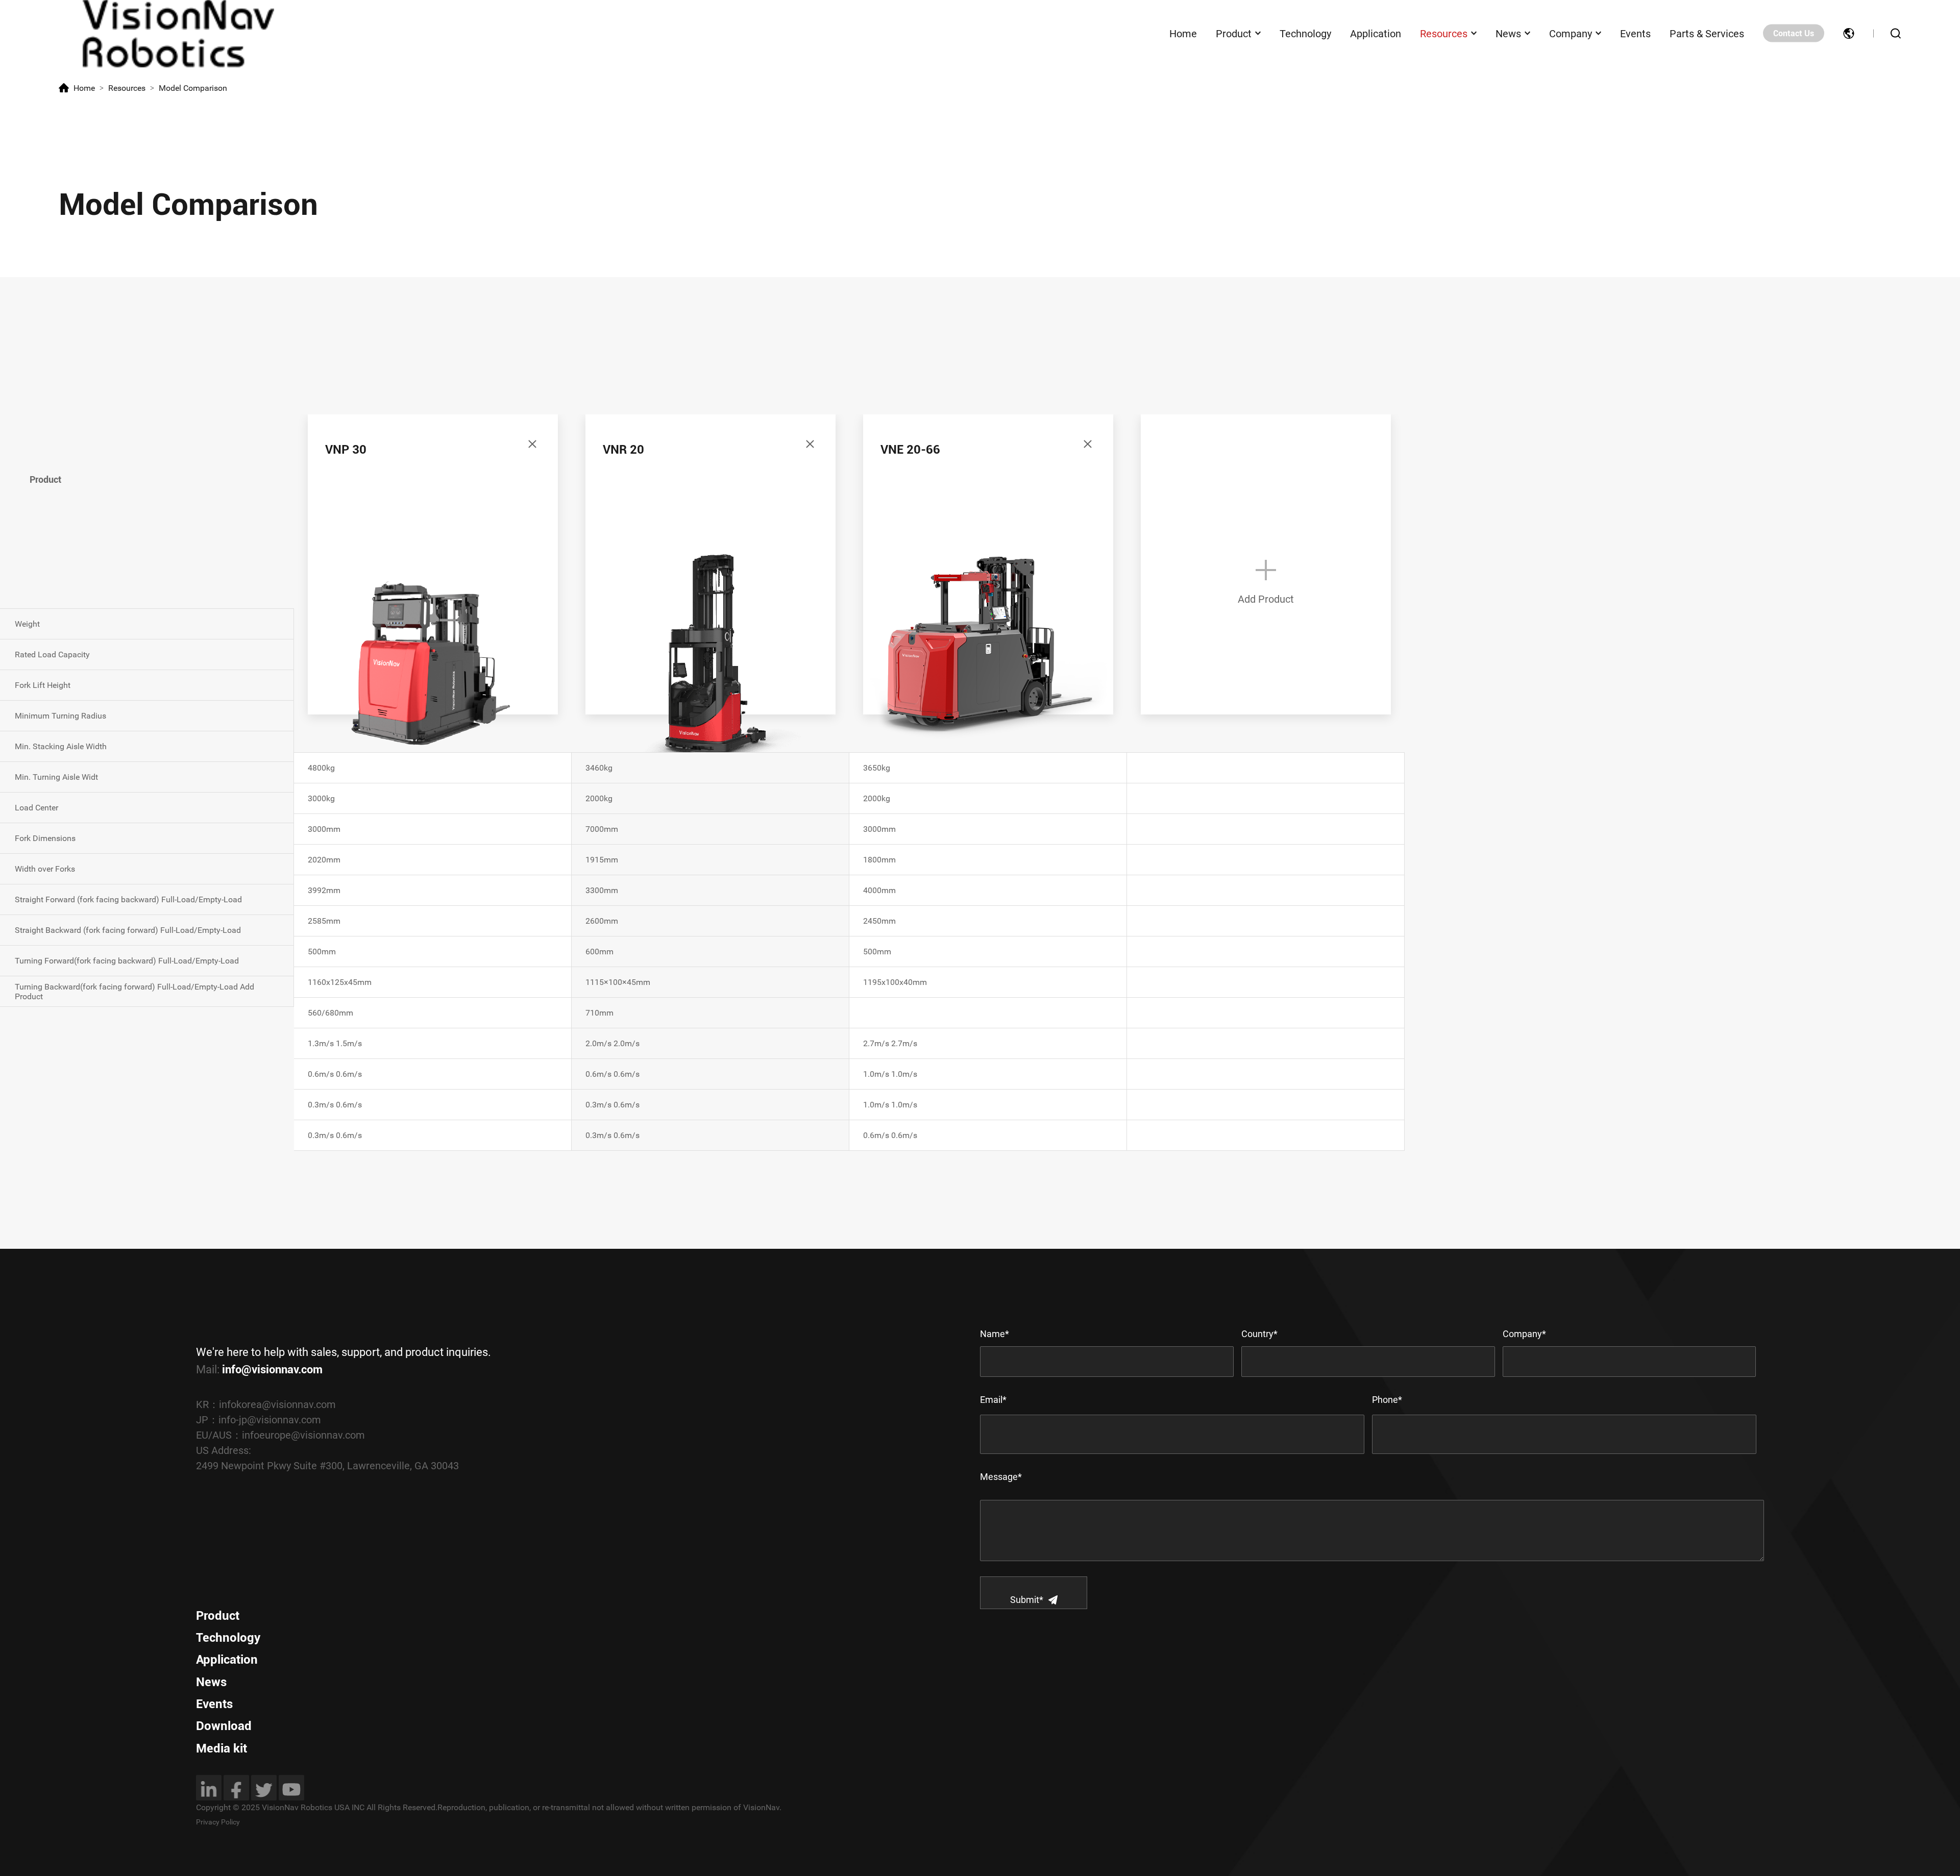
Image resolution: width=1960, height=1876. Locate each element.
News (1508, 33)
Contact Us (1794, 33)
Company (1571, 33)
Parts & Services (1707, 33)
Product (1234, 33)
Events (1635, 33)
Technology (1305, 33)
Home (1183, 33)
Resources (1444, 33)
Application (1376, 33)
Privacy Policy (218, 1822)
